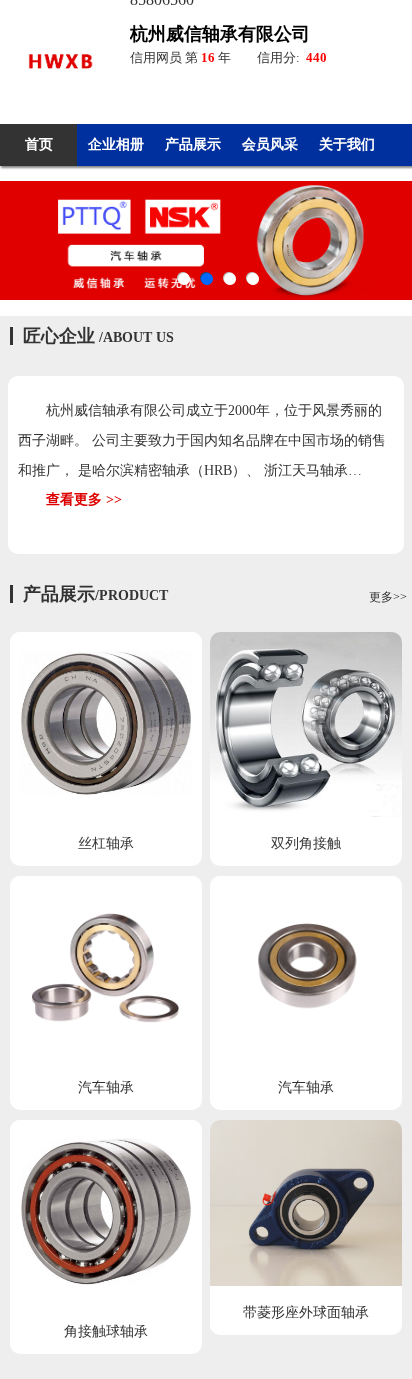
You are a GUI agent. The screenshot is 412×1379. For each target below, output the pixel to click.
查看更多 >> (84, 499)
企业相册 (116, 144)
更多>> (388, 597)
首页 (39, 144)
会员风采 (270, 144)
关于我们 (347, 144)
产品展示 (193, 144)
